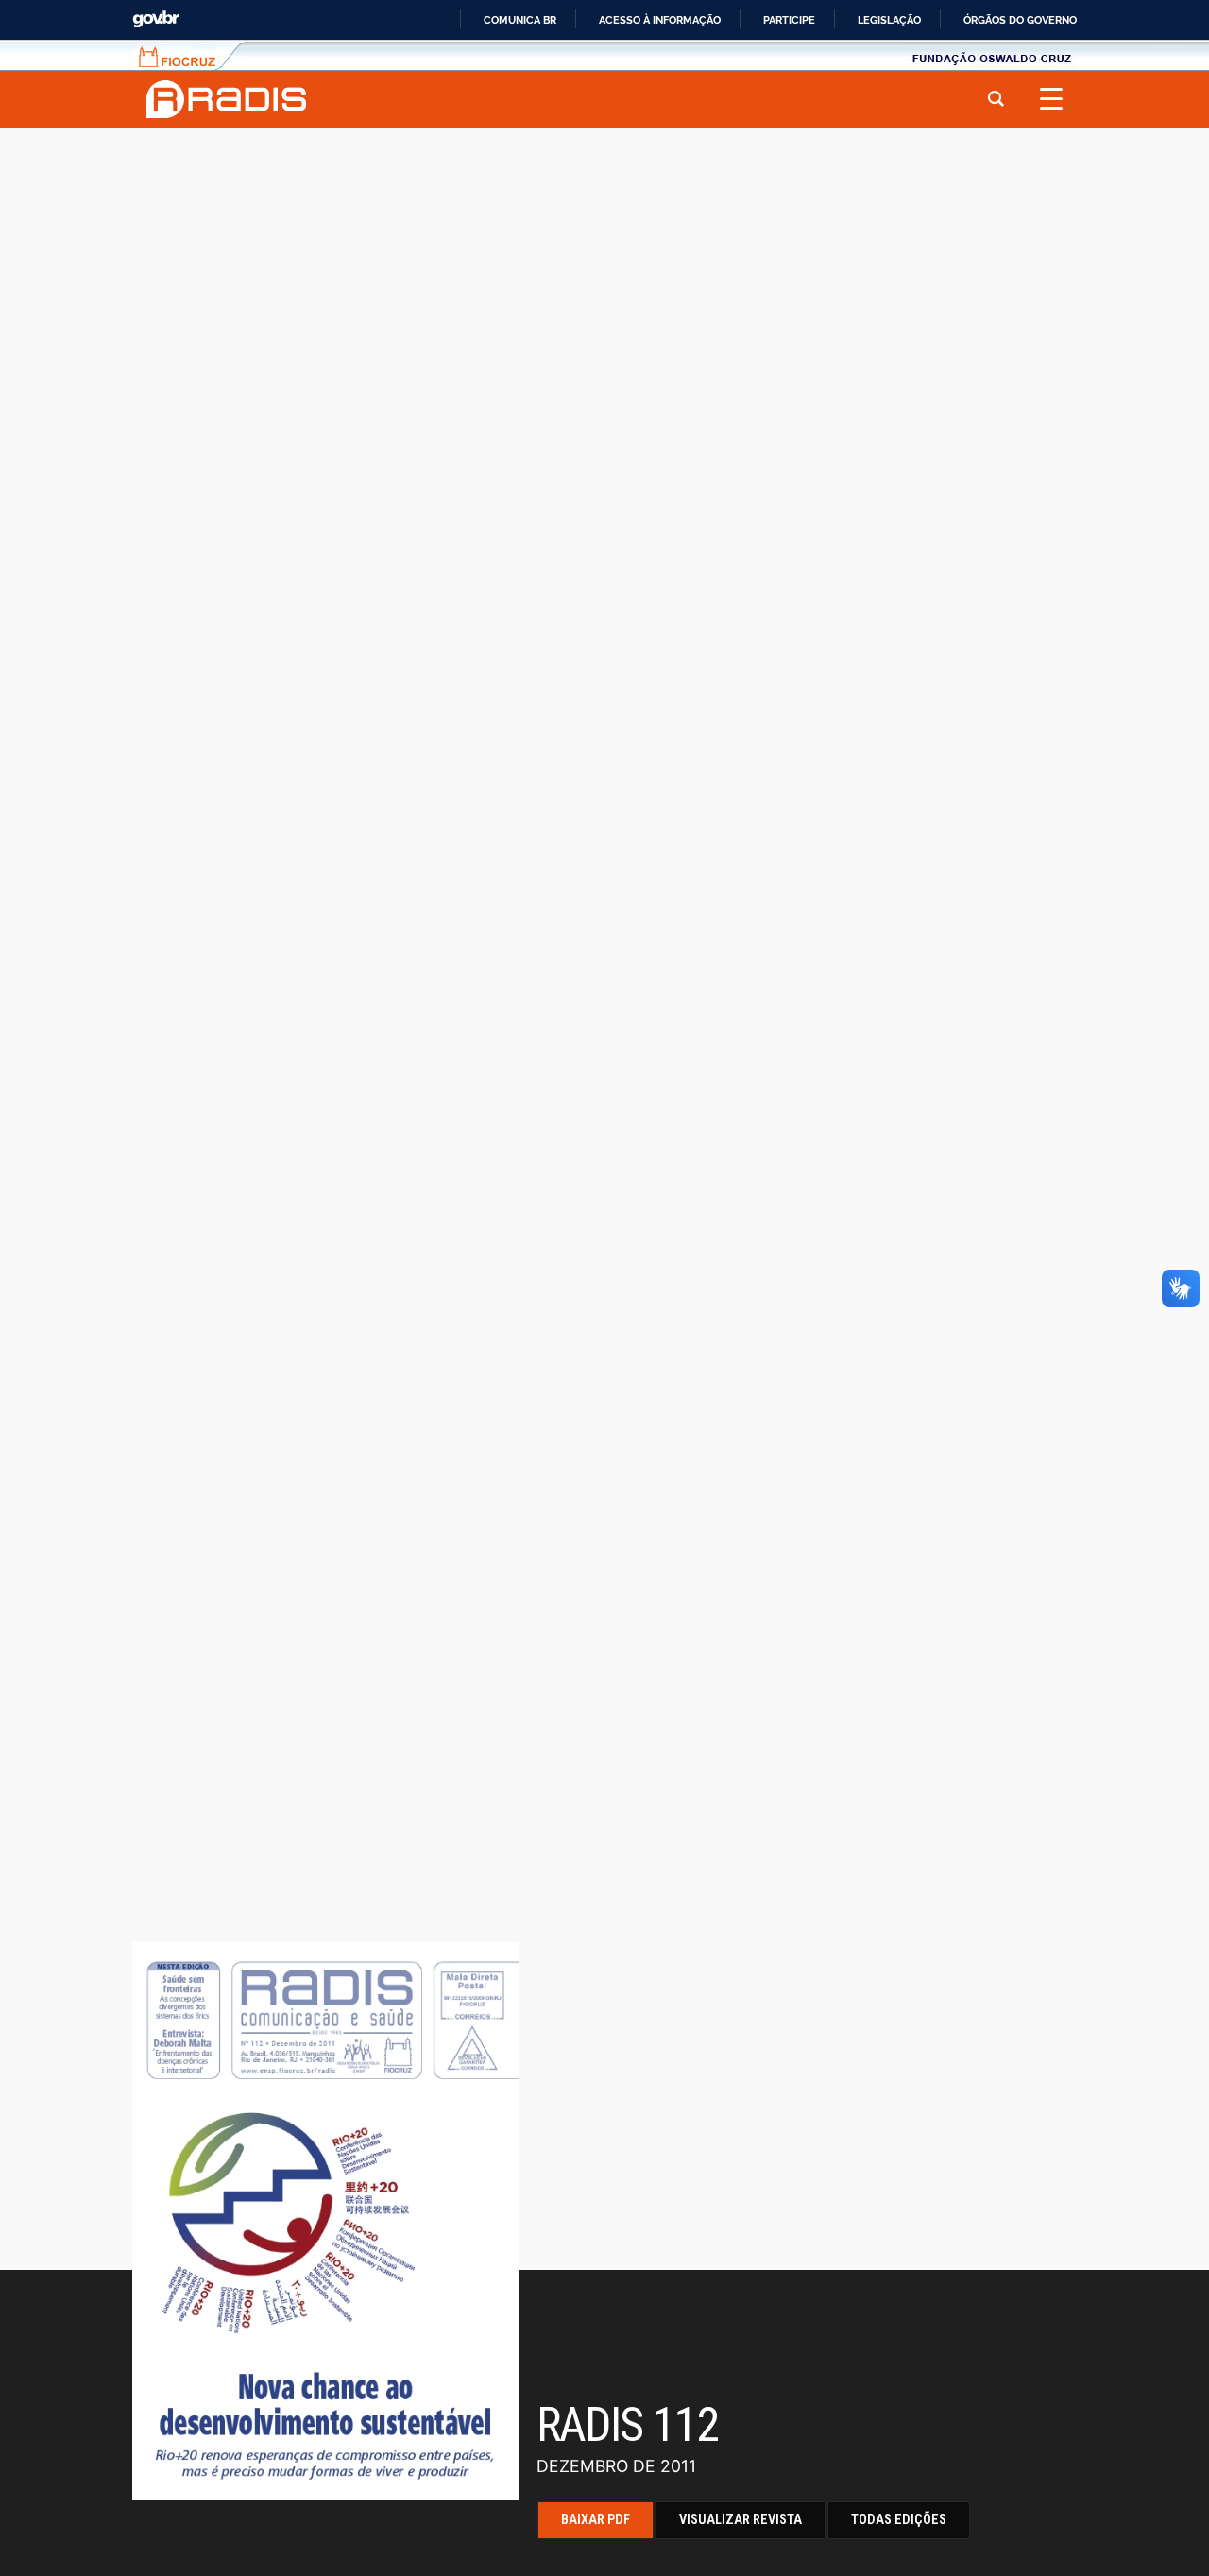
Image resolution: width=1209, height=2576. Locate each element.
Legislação (889, 20)
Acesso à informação (660, 20)
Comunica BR (520, 20)
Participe (789, 20)
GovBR (156, 19)
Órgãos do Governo (1020, 20)
